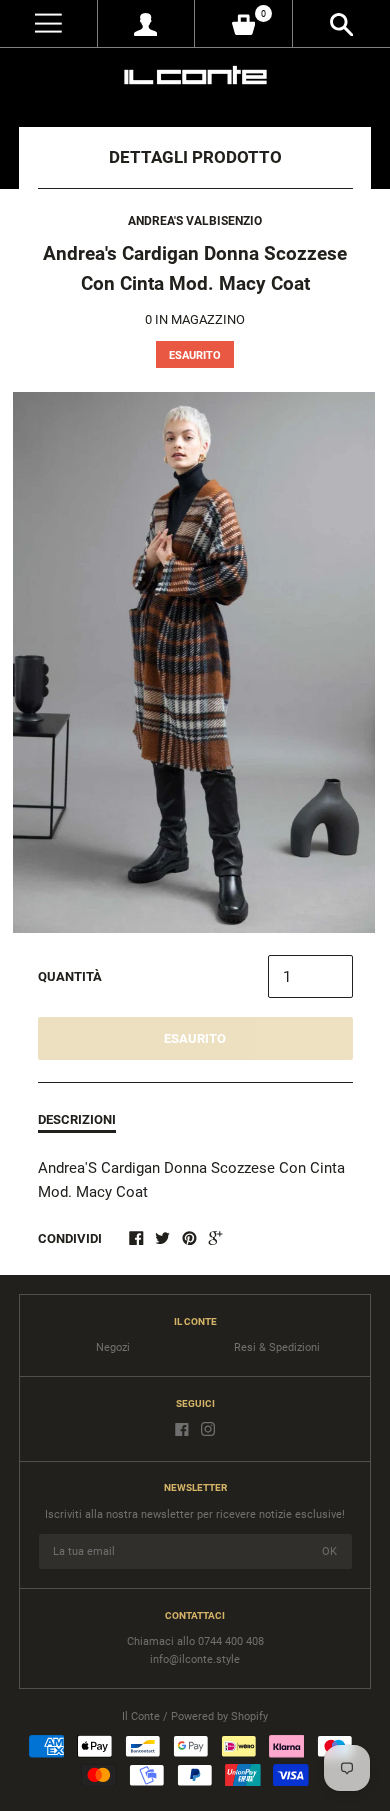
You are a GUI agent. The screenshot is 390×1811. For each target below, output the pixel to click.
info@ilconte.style (195, 1659)
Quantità (70, 976)
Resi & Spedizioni (277, 1347)
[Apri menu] (48, 23)
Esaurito (195, 1038)
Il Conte (141, 1716)
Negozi (113, 1347)
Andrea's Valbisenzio (195, 221)
